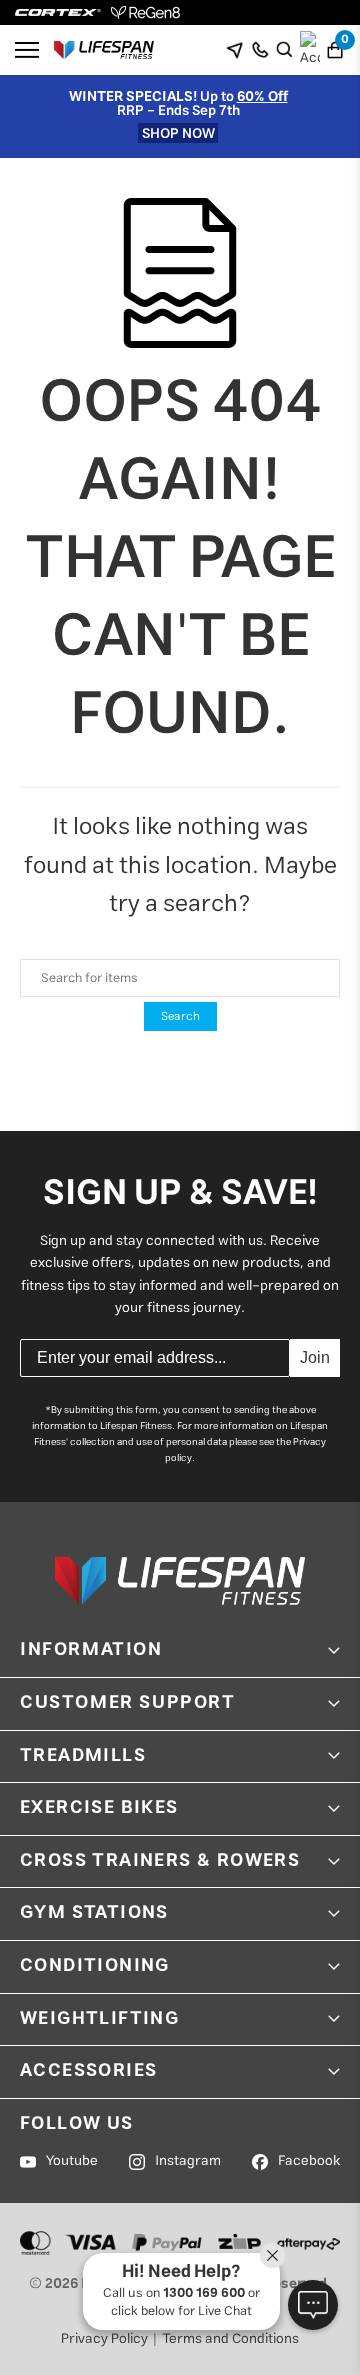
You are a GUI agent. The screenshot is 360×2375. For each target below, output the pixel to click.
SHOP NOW (178, 133)
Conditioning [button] (95, 1966)
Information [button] (91, 1650)
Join (315, 1357)
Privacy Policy (104, 2339)
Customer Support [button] (128, 1703)
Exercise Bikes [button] (99, 1808)
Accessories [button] (88, 2071)
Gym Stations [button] (94, 1913)
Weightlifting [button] (99, 2019)
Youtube (72, 2161)
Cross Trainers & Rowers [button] (160, 1861)
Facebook (309, 2161)
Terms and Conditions (230, 2339)
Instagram (188, 2161)
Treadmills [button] (83, 1756)
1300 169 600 (204, 2293)
